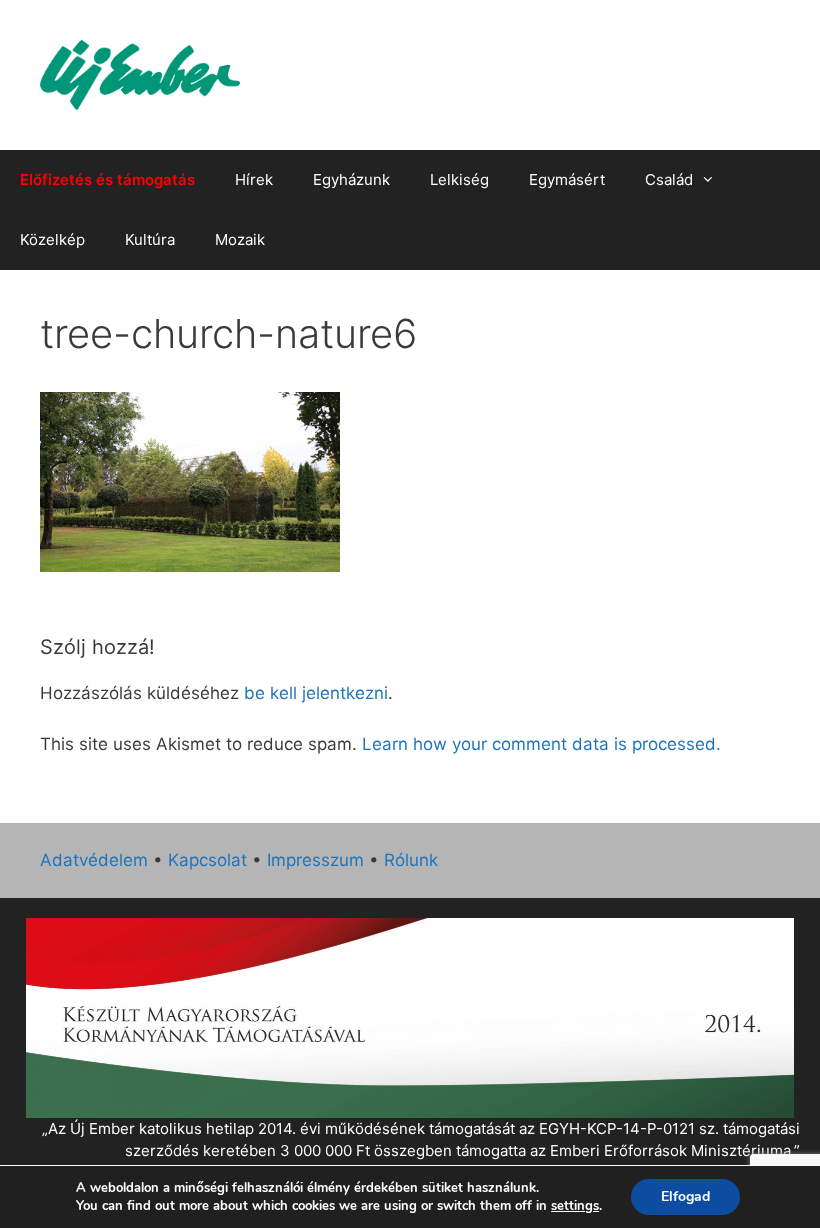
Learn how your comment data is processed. (541, 744)
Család (669, 179)
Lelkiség (459, 179)
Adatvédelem (94, 860)
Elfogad (685, 1196)
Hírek (254, 179)
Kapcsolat (207, 860)
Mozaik (240, 239)
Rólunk (411, 860)
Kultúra (150, 239)
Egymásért (567, 179)
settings (575, 1206)
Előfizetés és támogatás (107, 179)
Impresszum (315, 860)
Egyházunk (351, 179)
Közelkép (52, 239)
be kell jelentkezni (316, 693)
